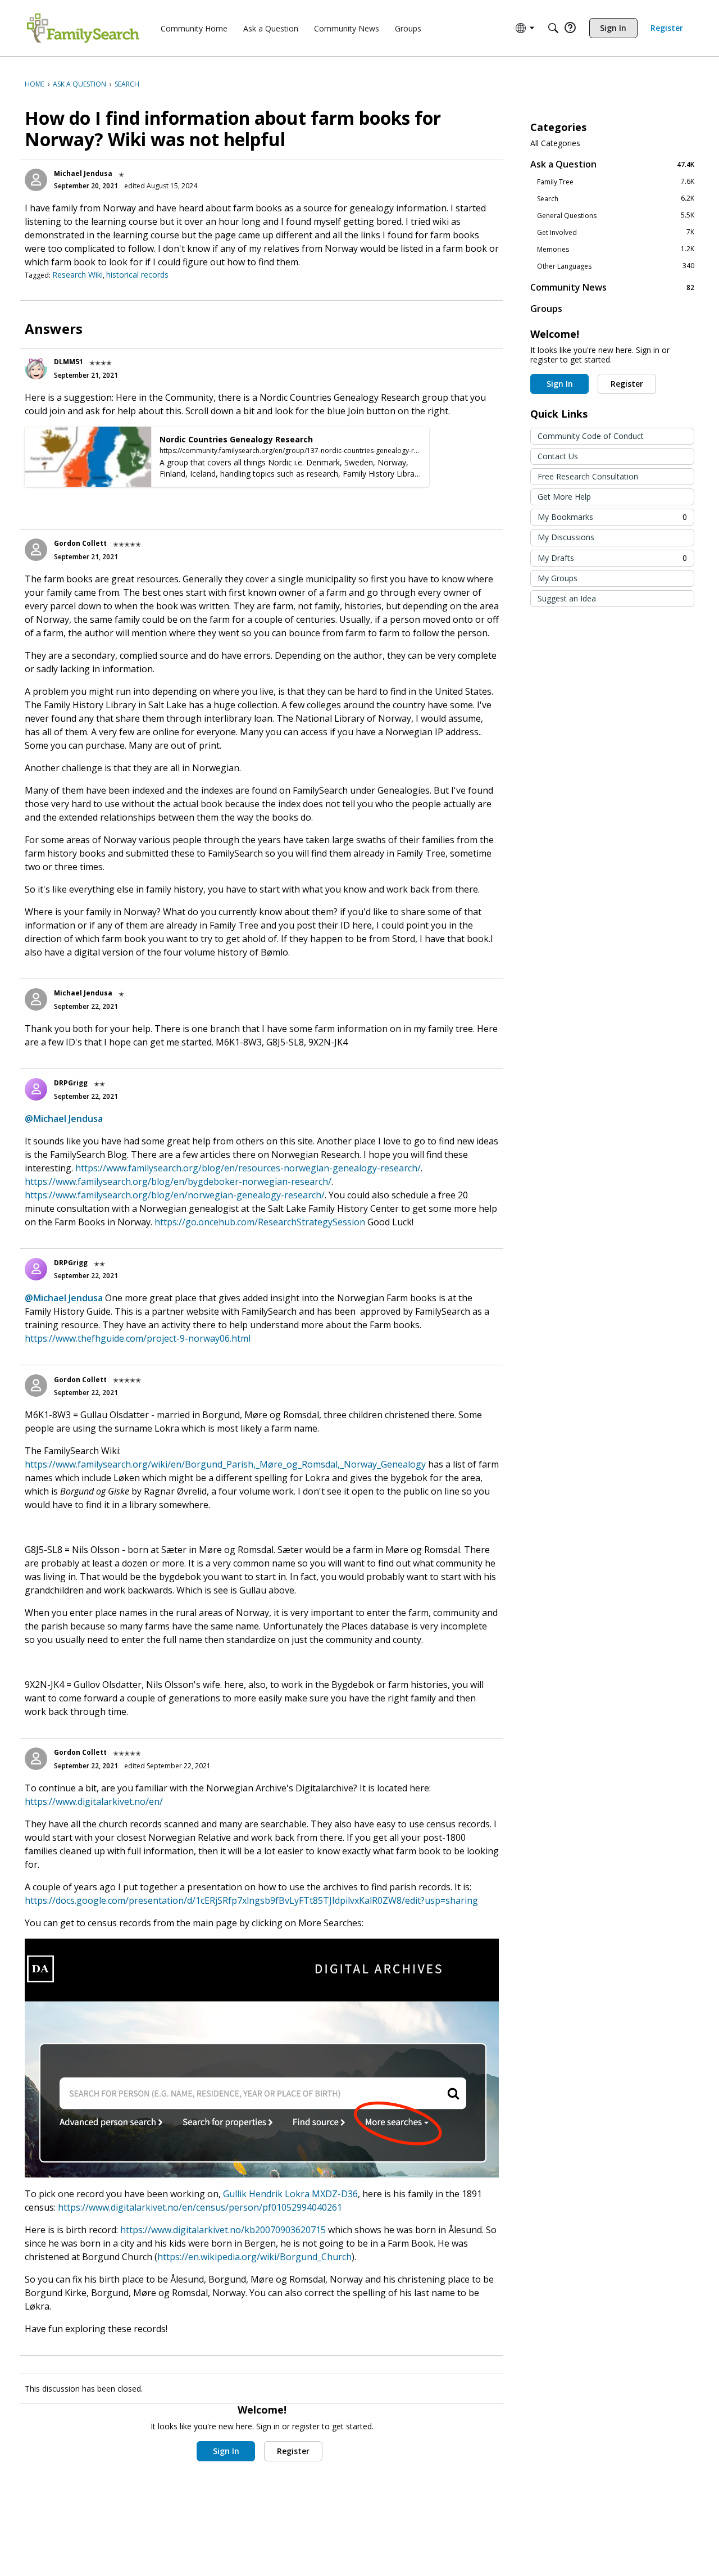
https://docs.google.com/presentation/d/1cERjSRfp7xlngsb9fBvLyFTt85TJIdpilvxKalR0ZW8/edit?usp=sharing (251, 1900)
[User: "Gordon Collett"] (36, 550)
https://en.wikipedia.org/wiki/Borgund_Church (254, 2257)
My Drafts (612, 558)
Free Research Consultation (588, 476)
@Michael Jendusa (64, 1119)
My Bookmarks (612, 517)
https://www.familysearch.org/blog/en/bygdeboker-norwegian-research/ (178, 1181)
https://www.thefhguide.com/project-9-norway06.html (138, 1338)
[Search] (553, 28)
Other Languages (616, 266)
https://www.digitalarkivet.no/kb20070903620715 (223, 2230)
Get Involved (616, 232)
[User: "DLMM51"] (36, 368)
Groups (546, 309)
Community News (612, 287)
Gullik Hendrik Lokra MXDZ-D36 (290, 2194)
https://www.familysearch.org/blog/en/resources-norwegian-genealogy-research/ (248, 1168)
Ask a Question (612, 164)
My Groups (558, 578)
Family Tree (616, 182)
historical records (137, 275)
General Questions (616, 215)
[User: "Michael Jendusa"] (36, 180)
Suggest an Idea (567, 598)
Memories (616, 249)
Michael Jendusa (83, 173)
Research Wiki (78, 275)
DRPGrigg (71, 1083)
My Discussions (566, 537)
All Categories (555, 143)
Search (616, 198)
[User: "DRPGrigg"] (36, 1089)
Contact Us (558, 456)
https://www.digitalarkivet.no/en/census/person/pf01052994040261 (200, 2207)
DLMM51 (69, 362)
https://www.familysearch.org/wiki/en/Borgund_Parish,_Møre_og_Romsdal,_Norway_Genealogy (225, 1464)
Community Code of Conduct (591, 436)
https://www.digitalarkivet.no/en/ (94, 1801)
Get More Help (564, 497)
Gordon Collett (80, 543)
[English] (83, 28)
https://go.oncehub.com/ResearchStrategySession (260, 1222)
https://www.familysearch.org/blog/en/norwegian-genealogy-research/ (175, 1195)
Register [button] (293, 2451)
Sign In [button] (226, 2451)
